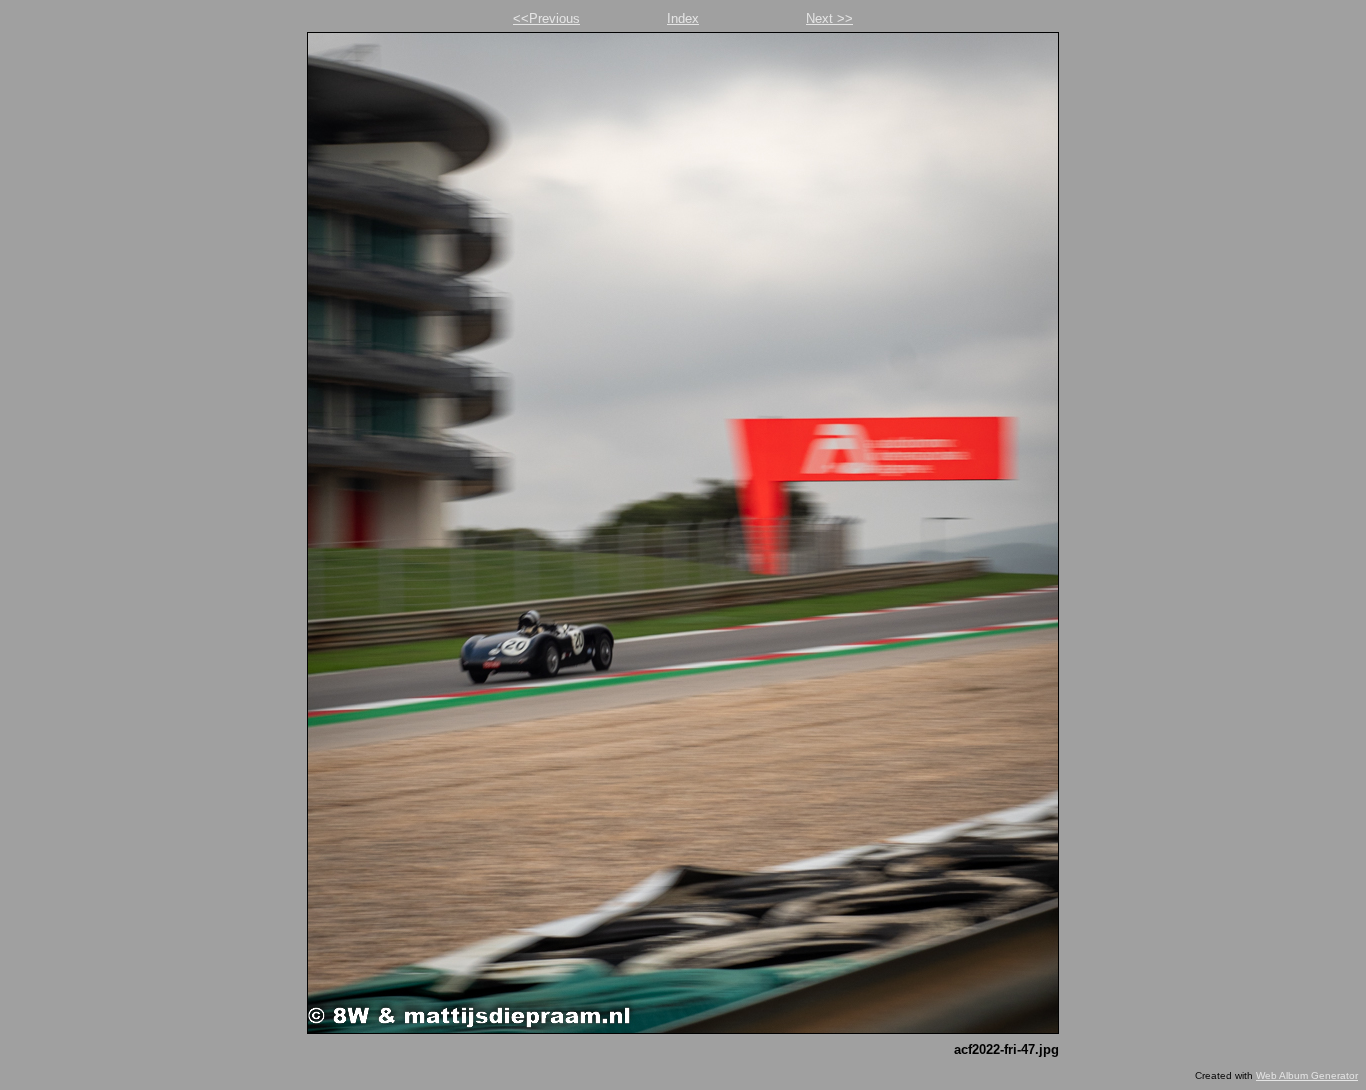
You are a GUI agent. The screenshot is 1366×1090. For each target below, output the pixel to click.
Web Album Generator (1307, 1075)
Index (683, 18)
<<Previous (546, 18)
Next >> (829, 18)
